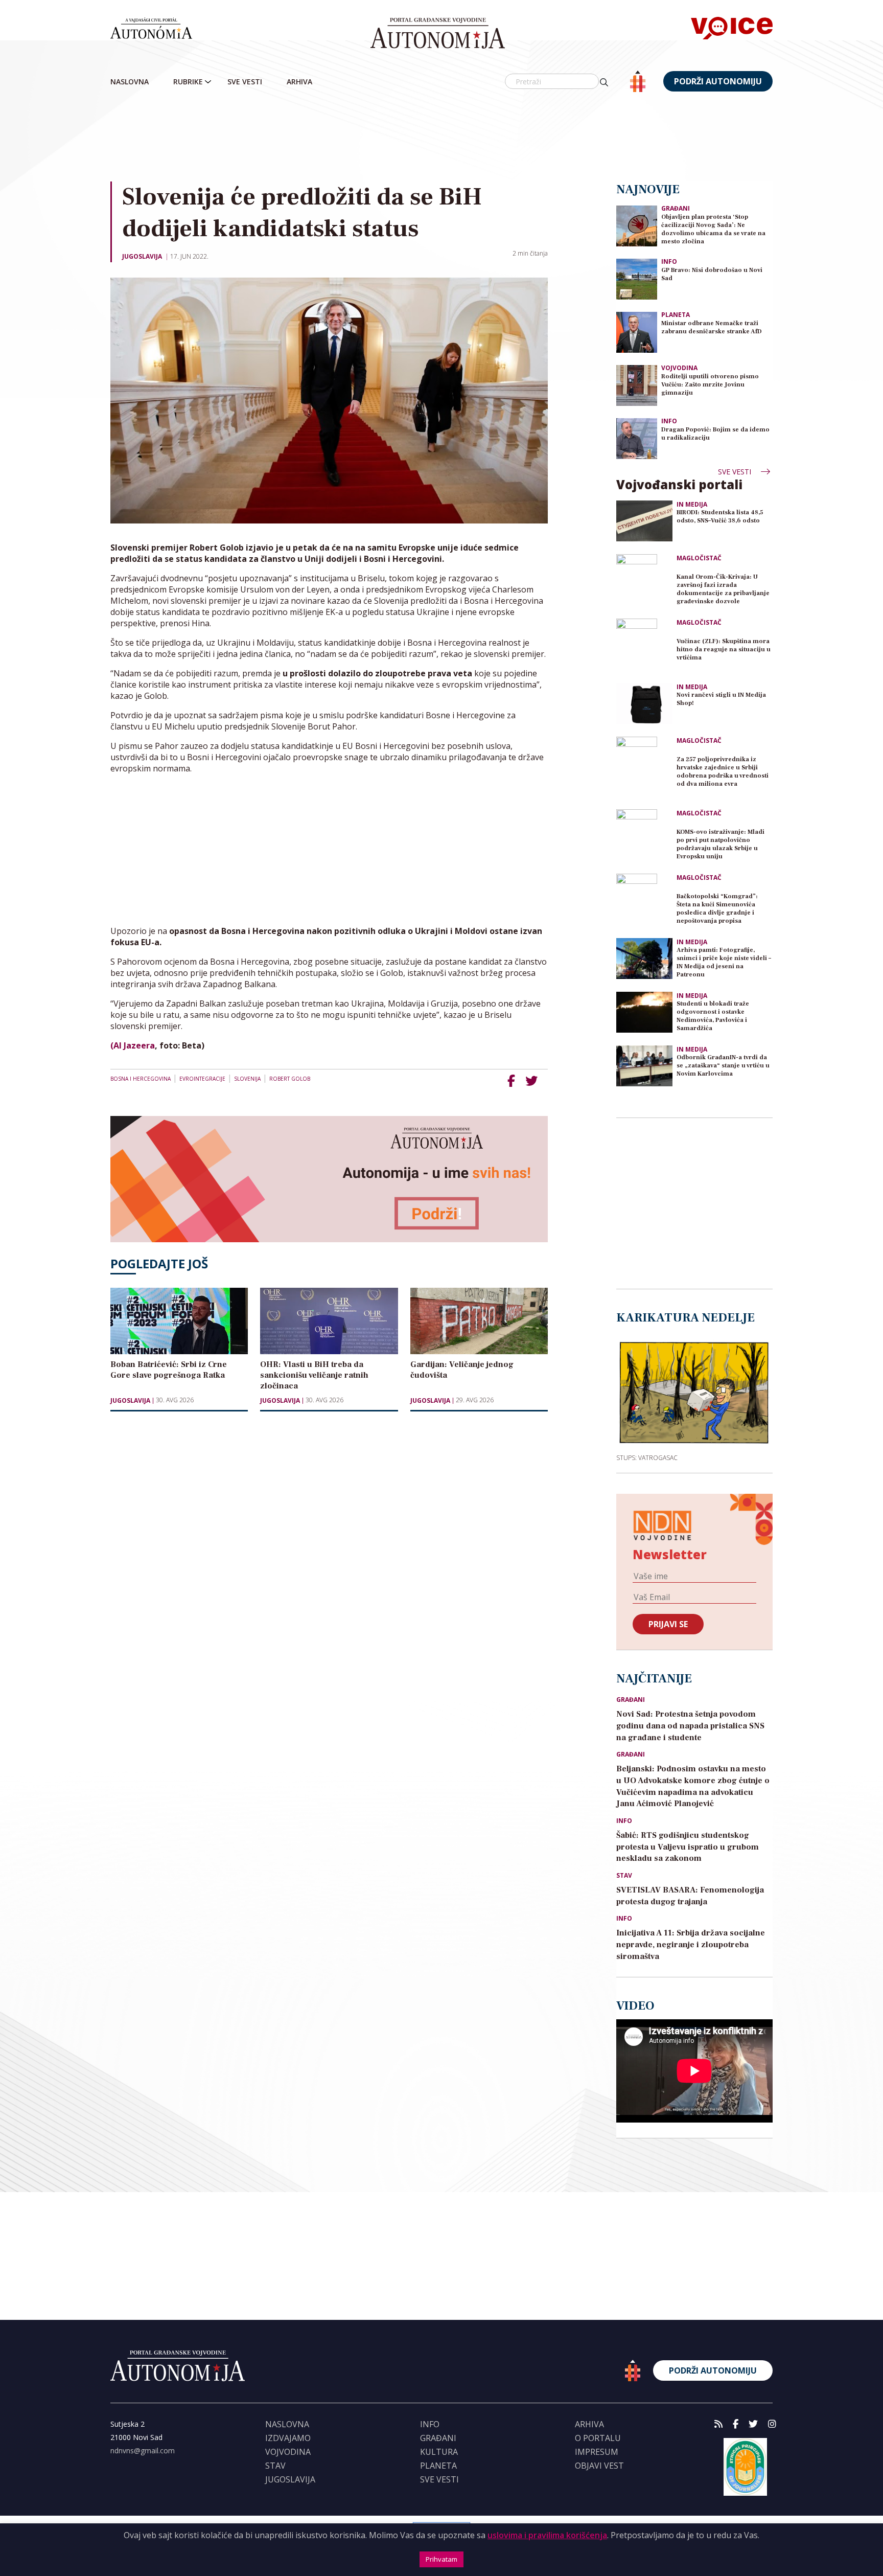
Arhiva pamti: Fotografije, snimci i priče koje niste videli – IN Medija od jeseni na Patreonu (724, 962)
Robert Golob (290, 1079)
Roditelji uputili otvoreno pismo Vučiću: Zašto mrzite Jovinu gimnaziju (710, 385)
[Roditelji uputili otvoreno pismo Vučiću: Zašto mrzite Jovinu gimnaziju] (637, 385)
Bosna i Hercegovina (141, 1079)
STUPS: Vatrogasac (647, 1457)
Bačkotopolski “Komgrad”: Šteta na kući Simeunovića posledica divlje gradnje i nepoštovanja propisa (717, 909)
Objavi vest (599, 2466)
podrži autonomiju (718, 81)
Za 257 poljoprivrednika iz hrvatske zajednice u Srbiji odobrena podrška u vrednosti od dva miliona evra (723, 772)
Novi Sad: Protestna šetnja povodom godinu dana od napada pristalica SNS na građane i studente (690, 1726)
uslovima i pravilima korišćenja (547, 2535)
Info (669, 261)
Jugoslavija (142, 256)
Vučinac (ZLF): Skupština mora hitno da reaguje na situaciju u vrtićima (724, 649)
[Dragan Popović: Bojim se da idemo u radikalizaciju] (637, 438)
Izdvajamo (288, 2438)
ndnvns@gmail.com (143, 2450)
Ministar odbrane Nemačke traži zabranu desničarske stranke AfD (712, 327)
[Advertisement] (441, 138)
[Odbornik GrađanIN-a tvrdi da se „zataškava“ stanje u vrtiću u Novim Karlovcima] (644, 1066)
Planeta (676, 315)
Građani (676, 208)
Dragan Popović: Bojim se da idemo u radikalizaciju (715, 434)
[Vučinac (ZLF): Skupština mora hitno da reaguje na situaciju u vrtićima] (644, 647)
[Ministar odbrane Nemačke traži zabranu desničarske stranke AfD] (637, 332)
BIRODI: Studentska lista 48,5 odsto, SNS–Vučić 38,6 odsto (720, 517)
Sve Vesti (245, 82)
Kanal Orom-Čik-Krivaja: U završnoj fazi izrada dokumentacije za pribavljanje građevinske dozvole (723, 589)
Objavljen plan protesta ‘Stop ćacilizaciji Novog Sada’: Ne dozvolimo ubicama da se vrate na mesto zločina (713, 229)
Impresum (597, 2452)
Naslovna (130, 82)
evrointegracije (202, 1079)
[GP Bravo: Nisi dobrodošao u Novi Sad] (637, 278)
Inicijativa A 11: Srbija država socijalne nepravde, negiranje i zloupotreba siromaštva (691, 1945)
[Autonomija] (438, 33)
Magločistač (699, 558)
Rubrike (188, 82)
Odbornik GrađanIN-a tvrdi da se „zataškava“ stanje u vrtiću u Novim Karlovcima (723, 1066)
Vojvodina (679, 368)
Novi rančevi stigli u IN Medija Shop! (721, 699)
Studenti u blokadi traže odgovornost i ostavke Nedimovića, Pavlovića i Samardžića (713, 1016)
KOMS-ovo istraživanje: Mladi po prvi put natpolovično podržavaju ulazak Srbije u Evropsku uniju (721, 844)
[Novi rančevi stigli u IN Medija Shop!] (644, 703)
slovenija (247, 1079)
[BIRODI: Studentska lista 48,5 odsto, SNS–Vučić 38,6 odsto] (644, 521)
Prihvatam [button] (441, 2559)
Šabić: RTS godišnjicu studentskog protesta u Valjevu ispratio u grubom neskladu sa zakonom (688, 1847)
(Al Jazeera (133, 1045)
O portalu (598, 2438)
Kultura (439, 2452)
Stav (624, 1876)
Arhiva (299, 82)
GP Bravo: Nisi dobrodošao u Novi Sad (712, 274)
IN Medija (692, 505)
